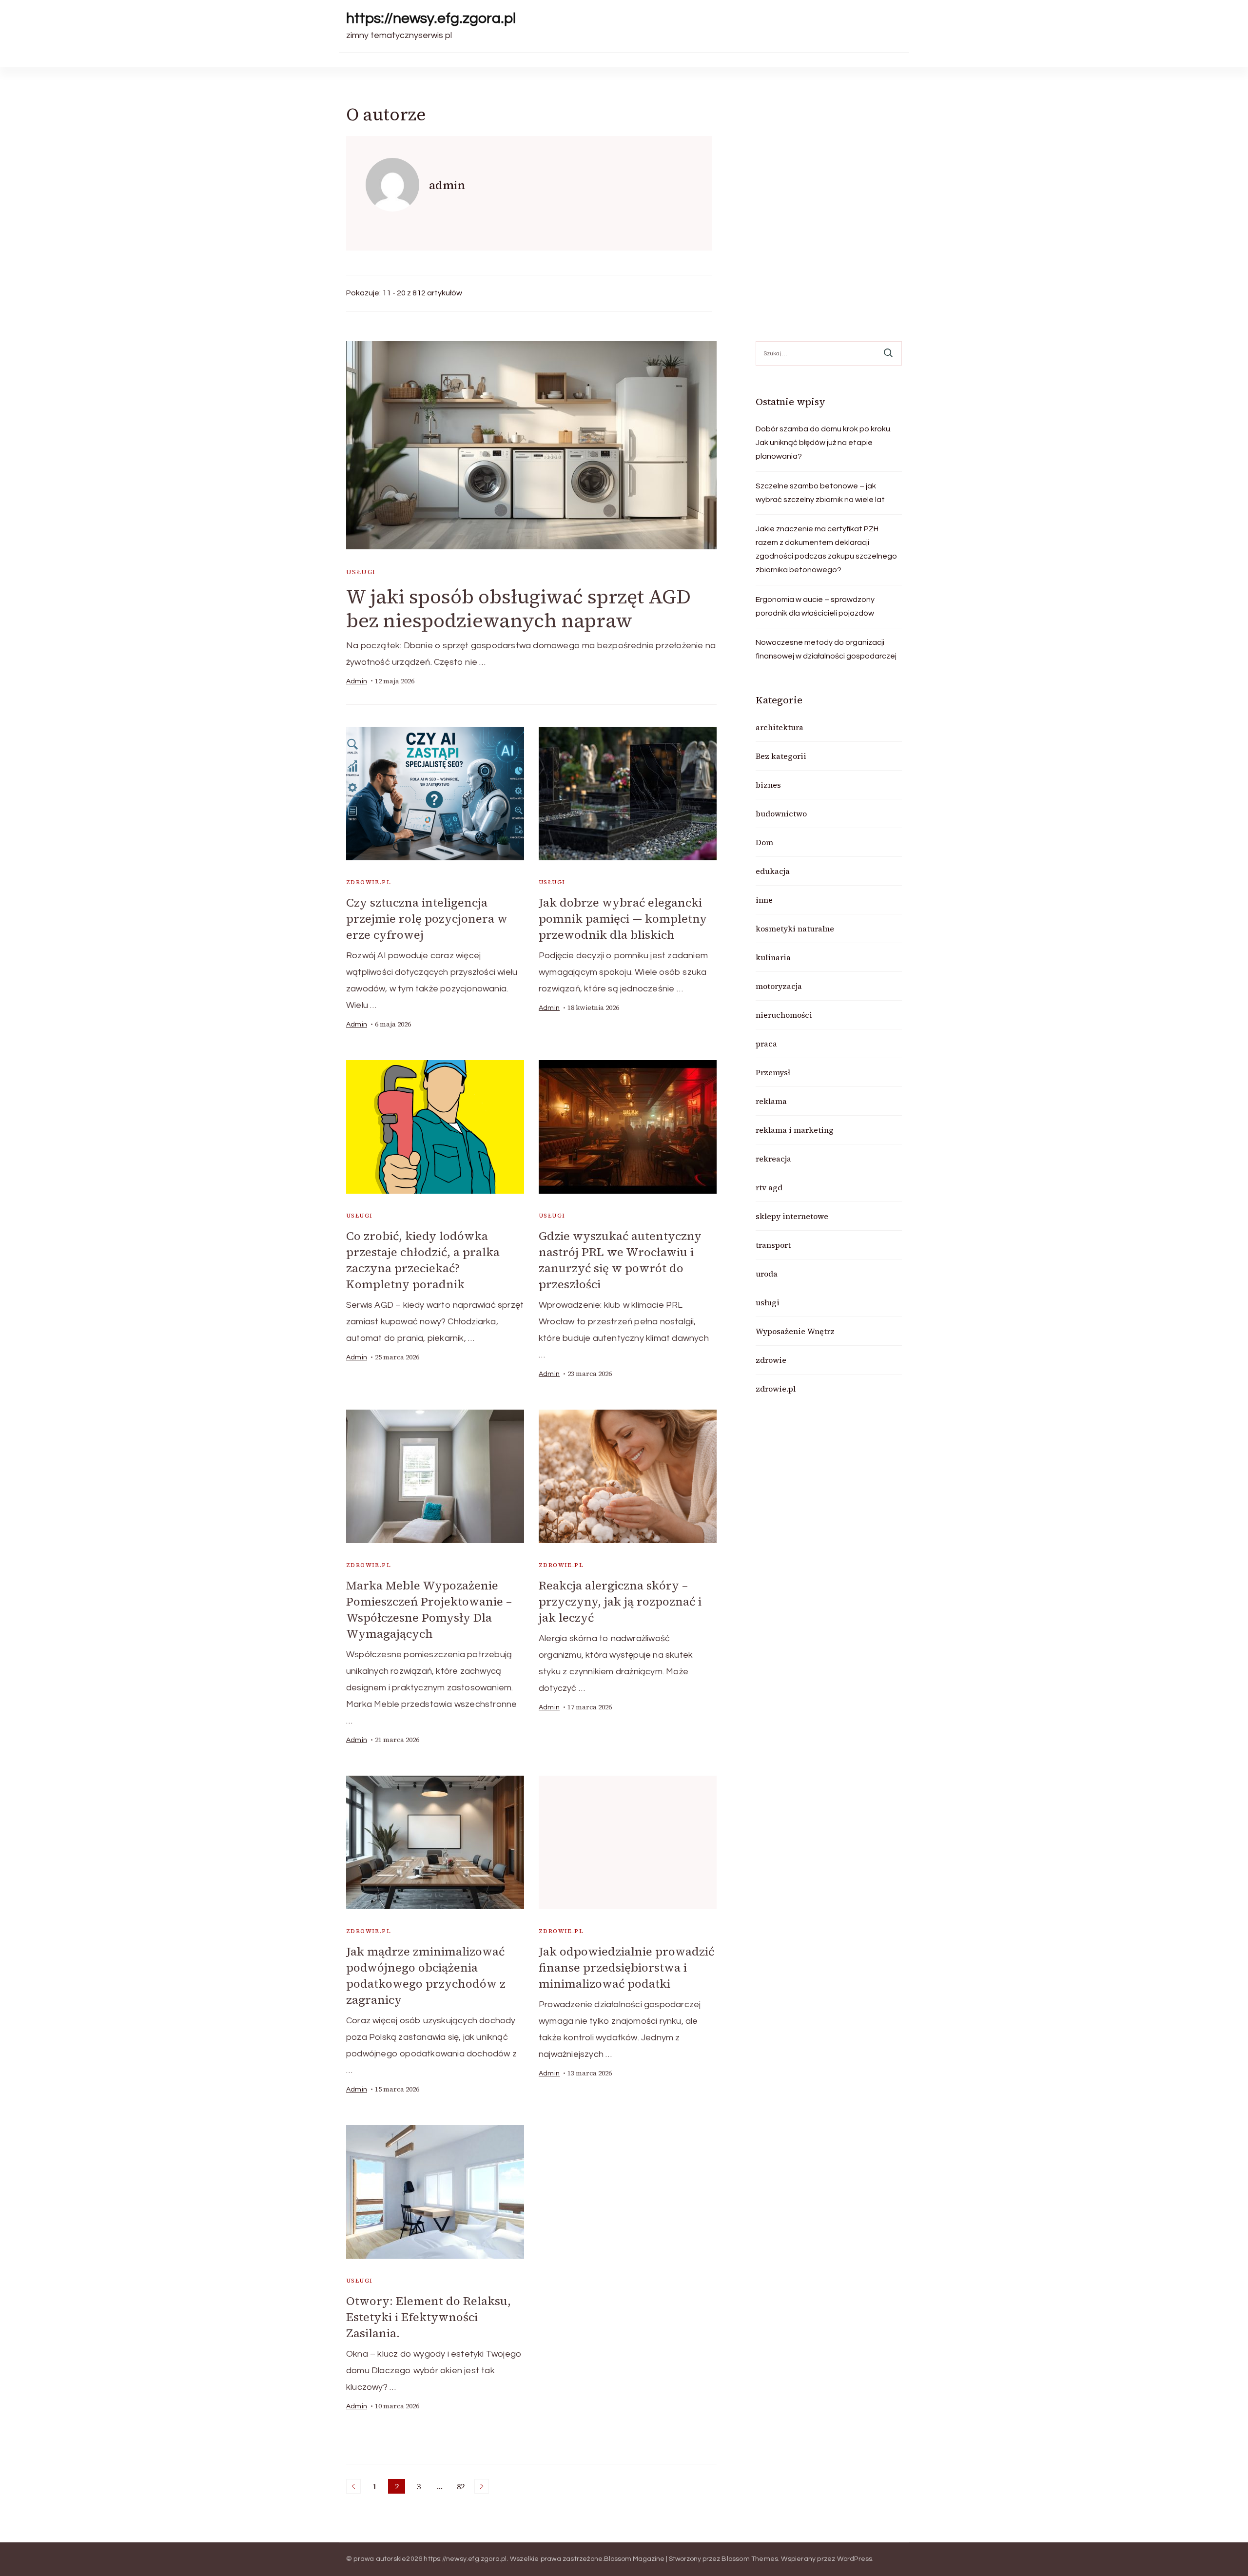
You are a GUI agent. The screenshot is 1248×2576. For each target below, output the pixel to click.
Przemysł (773, 1072)
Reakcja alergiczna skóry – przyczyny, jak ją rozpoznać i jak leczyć (620, 1601)
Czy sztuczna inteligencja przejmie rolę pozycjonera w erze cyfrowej (427, 919)
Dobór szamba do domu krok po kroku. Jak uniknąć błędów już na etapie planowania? (824, 443)
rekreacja (773, 1159)
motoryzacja (779, 986)
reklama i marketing (795, 1130)
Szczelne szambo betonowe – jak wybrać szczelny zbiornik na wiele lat (820, 493)
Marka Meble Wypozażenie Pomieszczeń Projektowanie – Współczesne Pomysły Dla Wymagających (429, 1609)
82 (462, 2487)
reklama (771, 1101)
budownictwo (781, 813)
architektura (780, 727)
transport (773, 1245)
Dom (764, 842)
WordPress (855, 2559)
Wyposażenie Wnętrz (795, 1331)
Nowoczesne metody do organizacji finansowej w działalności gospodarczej (826, 649)
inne (764, 900)
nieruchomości (784, 1015)
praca (766, 1044)
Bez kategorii (781, 756)
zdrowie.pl (369, 882)
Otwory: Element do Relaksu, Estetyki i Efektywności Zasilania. (429, 2317)
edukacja (773, 871)
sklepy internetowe (792, 1216)
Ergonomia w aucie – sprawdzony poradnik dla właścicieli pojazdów (815, 606)
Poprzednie (353, 2486)
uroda (767, 1274)
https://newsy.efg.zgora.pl (431, 18)
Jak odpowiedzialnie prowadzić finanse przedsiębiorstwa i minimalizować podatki (626, 1967)
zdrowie (771, 1360)
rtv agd (769, 1187)
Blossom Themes (750, 2559)
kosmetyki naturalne (795, 929)
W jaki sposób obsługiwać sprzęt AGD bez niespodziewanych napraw (518, 609)
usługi (361, 572)
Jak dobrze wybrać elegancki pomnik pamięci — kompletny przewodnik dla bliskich (623, 919)
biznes (768, 785)
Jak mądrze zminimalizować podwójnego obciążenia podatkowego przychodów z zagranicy (426, 1976)
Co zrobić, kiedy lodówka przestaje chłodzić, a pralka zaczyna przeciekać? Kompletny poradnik (423, 1260)
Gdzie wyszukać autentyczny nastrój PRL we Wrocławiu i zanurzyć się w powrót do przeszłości (620, 1260)
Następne (482, 2486)
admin (357, 681)
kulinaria (773, 957)
